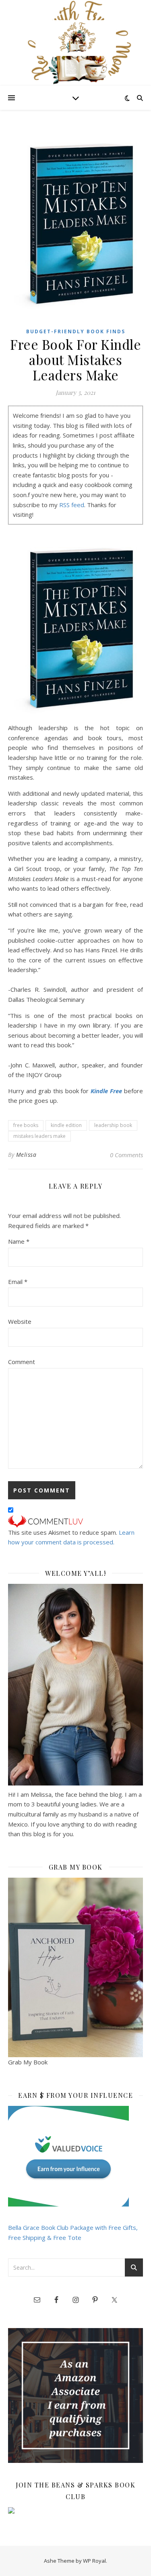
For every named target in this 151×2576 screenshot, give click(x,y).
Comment (22, 1362)
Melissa (26, 1155)
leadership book (113, 1125)
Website (20, 1321)
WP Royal (94, 2561)
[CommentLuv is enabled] (75, 1521)
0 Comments (126, 1155)
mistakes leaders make (39, 1136)
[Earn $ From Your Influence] (75, 2156)
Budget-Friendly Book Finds (76, 331)
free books (26, 1125)
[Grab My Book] (75, 1968)
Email (18, 1282)
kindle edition (66, 1125)
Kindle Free (106, 1091)
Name (19, 1241)
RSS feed (72, 505)
